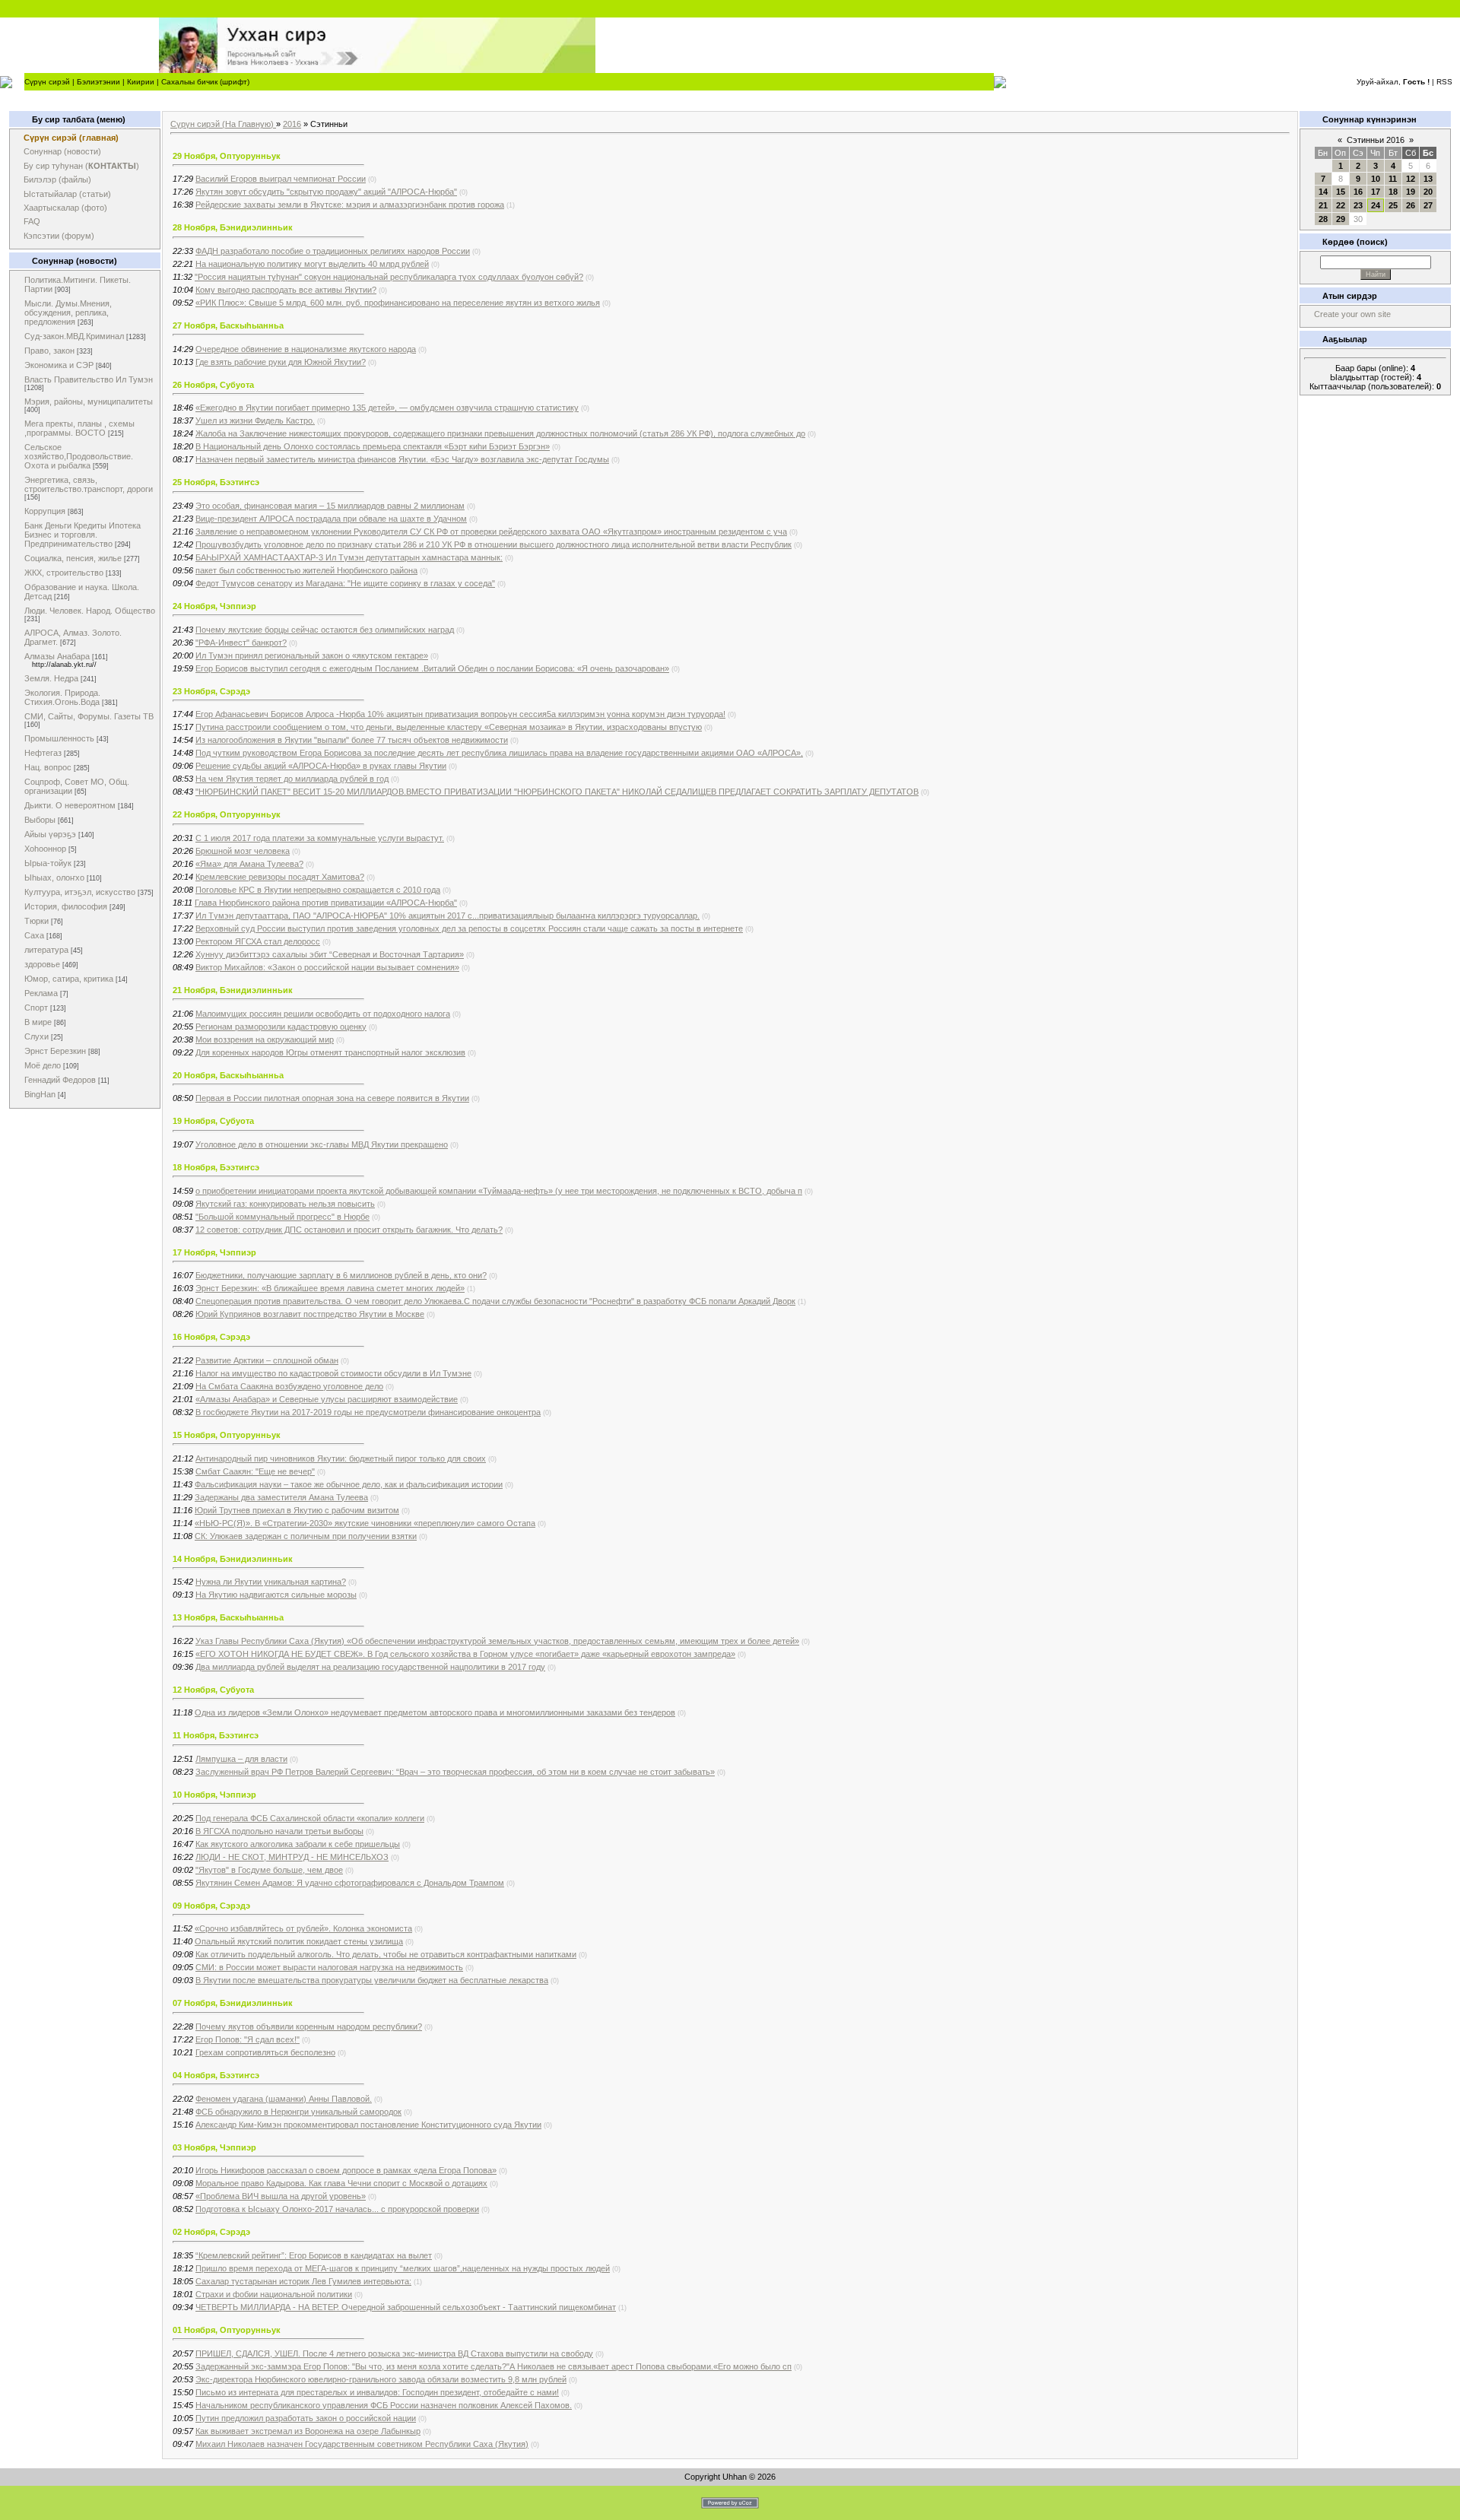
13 (1428, 179)
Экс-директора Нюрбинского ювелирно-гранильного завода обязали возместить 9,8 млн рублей (381, 2379)
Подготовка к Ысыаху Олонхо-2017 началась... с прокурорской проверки (337, 2209)
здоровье (42, 964)
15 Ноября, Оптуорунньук (227, 1435)
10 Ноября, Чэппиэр (214, 1795)
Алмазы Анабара (57, 656)
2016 (292, 124)
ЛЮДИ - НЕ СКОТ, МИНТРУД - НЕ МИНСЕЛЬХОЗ (292, 1857)
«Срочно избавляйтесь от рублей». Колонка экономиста (303, 1928)
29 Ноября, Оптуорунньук (227, 156)
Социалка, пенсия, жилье (73, 558)
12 (1411, 179)
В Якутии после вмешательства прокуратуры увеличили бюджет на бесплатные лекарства (372, 1980)
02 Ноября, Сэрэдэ (211, 2232)
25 (1393, 205)
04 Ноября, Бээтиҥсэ (216, 2075)
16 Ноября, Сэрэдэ (211, 1337)
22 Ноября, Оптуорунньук (227, 814)
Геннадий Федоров (60, 1080)
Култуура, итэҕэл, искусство (80, 892)
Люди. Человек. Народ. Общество (90, 611)
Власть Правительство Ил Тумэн (89, 379)
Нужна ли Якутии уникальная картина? (271, 1582)
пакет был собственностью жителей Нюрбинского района (306, 570)
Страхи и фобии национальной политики (274, 2294)
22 (1341, 205)
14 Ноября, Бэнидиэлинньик (233, 1559)
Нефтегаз (43, 753)
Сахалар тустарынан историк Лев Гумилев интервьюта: (303, 2281)
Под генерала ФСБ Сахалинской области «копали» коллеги (310, 1818)
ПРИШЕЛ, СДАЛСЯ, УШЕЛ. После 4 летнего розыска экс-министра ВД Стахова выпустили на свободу (394, 2353)
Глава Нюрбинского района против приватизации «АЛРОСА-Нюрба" (326, 903)
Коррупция (45, 511)
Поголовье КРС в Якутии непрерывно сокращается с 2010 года (318, 890)
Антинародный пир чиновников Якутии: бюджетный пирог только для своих (341, 1458)
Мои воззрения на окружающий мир (265, 1039)
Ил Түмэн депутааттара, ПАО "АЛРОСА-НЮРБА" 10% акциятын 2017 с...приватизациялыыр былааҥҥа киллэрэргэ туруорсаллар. (448, 916)
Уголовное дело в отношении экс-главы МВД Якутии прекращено (322, 1144)
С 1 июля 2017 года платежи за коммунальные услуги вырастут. (320, 838)
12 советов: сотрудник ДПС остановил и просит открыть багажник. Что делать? (349, 1230)
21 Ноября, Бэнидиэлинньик (233, 990)
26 (1411, 205)
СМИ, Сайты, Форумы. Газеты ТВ (89, 716)
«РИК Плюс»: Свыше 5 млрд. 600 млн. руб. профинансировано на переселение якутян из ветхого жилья (398, 303)
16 (1358, 192)
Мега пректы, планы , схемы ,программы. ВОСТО (79, 428)
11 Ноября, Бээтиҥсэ (216, 1735)
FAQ (32, 221)
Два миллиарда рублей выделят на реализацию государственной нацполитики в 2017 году (370, 1667)
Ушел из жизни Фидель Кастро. (255, 421)
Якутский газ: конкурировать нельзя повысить (285, 1204)
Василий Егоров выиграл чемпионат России (281, 179)
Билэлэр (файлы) (57, 179)
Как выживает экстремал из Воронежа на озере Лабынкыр (308, 2431)
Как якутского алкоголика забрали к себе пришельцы (298, 1844)
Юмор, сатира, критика (69, 979)
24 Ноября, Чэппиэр (214, 606)
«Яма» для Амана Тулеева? (249, 864)
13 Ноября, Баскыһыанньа (228, 1617)
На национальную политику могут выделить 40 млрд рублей (312, 264)
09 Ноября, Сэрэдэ (211, 1906)
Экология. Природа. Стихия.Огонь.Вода (62, 697)
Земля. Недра (51, 678)
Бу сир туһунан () (81, 166)
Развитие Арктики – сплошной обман (267, 1360)
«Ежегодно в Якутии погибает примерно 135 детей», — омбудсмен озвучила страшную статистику (387, 408)
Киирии (141, 82)
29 (1341, 219)
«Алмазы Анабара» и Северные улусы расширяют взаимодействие (327, 1399)
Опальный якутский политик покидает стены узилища (299, 1941)
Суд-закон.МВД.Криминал (74, 336)
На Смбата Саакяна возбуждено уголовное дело (289, 1386)
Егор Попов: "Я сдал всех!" (248, 2039)
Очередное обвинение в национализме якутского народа (306, 349)
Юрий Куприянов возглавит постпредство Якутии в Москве (310, 1314)
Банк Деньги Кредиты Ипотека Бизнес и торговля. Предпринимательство (83, 535)
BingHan (40, 1094)
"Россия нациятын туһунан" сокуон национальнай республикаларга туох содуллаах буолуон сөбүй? (389, 277)
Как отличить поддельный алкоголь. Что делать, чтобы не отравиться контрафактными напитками (386, 1954)
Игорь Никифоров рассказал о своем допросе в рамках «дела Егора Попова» (346, 2170)
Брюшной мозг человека (243, 851)
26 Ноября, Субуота (213, 385)
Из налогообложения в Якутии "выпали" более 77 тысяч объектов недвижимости (352, 740)
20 (1428, 192)
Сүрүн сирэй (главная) (71, 138)
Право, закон (49, 351)
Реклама (41, 993)
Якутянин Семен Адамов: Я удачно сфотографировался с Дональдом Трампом (350, 1883)
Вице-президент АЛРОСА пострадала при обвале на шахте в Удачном (331, 519)
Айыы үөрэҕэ (50, 834)
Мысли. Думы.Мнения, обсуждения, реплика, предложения (68, 313)
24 (1376, 205)
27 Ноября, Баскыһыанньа (228, 325)
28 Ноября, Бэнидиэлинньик (233, 227)
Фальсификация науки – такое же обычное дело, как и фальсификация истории (349, 1484)
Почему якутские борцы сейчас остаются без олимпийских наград (325, 630)
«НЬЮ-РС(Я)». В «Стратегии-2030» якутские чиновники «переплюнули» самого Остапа (365, 1523)
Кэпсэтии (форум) (59, 236)
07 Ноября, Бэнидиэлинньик (233, 2003)
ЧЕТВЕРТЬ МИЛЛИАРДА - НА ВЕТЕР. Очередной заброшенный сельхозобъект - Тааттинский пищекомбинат (406, 2307)
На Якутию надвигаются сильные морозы (276, 1595)
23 (1358, 205)
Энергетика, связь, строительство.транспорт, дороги (89, 484)
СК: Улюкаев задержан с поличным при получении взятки (306, 1536)
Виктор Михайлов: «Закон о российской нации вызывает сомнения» (327, 967)
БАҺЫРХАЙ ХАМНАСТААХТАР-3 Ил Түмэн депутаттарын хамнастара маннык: (349, 557)
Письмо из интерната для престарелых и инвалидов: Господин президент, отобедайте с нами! (377, 2392)
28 (1323, 219)
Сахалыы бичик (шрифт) (205, 82)
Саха (34, 935)
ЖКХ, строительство (64, 573)
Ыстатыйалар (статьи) (67, 194)
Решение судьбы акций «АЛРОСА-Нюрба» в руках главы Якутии (321, 766)
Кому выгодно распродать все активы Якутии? (286, 290)
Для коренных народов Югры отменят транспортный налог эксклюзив (330, 1052)
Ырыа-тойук (48, 863)
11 (1393, 179)
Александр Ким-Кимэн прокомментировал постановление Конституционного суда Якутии (368, 2125)
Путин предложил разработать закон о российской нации (306, 2418)
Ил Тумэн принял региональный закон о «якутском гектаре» (312, 655)
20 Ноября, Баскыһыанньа (228, 1075)
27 (1428, 205)
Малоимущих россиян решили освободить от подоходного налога (323, 1014)
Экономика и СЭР (59, 365)
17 (1376, 192)
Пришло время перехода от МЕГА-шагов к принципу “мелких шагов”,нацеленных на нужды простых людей (403, 2268)
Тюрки (36, 921)
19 (1411, 192)
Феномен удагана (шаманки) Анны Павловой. (284, 2099)
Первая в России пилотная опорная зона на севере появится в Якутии (332, 1098)
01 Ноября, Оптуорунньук (227, 2330)
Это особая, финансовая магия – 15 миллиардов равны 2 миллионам (330, 506)
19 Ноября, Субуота (213, 1121)
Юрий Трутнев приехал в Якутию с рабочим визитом (297, 1510)
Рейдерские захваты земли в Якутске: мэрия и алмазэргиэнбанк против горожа (350, 205)
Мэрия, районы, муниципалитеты (89, 401)
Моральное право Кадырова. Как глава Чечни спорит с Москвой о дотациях (341, 2183)
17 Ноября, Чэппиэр (214, 1252)
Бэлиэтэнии (98, 82)
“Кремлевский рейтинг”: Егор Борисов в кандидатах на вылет (314, 2255)
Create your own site (1352, 314)
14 (1323, 192)
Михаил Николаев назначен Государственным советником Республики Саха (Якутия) (362, 2444)
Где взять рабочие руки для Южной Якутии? (281, 362)
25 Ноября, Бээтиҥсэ (216, 482)
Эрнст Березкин (55, 1051)
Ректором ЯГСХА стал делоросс (258, 941)
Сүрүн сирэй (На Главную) (223, 124)
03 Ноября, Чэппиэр (214, 2147)
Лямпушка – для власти (241, 1759)
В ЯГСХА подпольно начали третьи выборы (279, 1831)
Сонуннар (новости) (62, 151)
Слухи (36, 1036)
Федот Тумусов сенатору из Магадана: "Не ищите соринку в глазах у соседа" (345, 583)
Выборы (40, 820)
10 (1376, 179)
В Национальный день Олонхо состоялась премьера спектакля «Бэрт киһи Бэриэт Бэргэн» (373, 446)
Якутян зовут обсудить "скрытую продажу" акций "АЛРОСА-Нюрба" (326, 192)
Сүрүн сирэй (47, 82)
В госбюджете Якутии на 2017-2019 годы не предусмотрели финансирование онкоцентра (368, 1412)
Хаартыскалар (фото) (65, 208)
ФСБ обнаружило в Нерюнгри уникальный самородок (298, 2112)
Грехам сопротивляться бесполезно (265, 2052)
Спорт (36, 1008)
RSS (1444, 82)
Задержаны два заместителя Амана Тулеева (281, 1497)
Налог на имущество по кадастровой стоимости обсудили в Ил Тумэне (333, 1373)
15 (1341, 192)
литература (46, 950)
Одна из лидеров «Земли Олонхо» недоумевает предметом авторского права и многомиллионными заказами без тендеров (435, 1712)
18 (1393, 192)
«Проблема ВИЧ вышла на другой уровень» (281, 2196)
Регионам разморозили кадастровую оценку (281, 1027)
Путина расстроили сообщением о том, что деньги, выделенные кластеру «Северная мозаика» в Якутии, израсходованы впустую (449, 727)
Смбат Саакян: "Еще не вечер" (255, 1471)
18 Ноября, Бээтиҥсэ (216, 1167)
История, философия (66, 906)
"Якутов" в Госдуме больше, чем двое (269, 1870)
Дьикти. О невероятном (70, 805)
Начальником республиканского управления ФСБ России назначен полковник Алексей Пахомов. (384, 2405)
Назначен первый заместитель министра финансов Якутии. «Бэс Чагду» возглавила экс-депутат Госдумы (402, 459)
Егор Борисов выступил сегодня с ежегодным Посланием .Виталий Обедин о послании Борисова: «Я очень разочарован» (432, 668)
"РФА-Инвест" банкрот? (241, 643)
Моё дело (43, 1065)
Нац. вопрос (48, 767)
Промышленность (59, 738)
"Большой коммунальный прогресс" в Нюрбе (282, 1217)
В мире (38, 1022)
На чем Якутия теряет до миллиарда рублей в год (292, 779)
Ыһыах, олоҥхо (54, 878)
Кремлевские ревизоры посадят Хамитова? (280, 877)
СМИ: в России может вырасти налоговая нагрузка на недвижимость (329, 1967)
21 (1323, 205)
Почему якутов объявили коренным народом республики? (309, 2026)
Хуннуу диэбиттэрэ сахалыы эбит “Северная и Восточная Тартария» (330, 954)
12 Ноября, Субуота (213, 1690)
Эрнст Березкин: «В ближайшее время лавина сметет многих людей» (330, 1288)
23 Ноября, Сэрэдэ (211, 691)
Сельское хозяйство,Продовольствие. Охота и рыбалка (79, 456)
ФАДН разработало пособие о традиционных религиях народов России (333, 251)
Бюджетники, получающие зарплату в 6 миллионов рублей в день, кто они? (341, 1275)
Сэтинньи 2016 (1376, 140)
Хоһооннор (45, 849)
